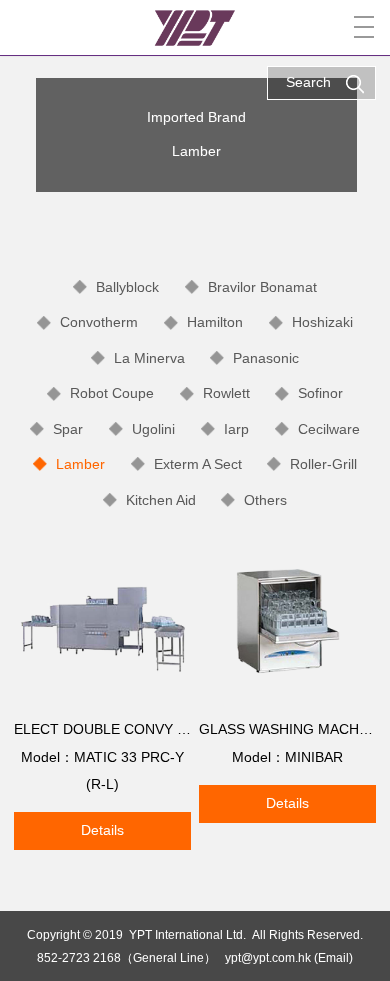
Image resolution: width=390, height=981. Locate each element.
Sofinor (320, 393)
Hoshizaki (322, 322)
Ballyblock (127, 287)
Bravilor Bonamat (262, 287)
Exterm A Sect (198, 464)
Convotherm (99, 322)
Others (265, 500)
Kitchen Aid (161, 500)
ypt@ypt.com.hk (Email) (289, 957)
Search (308, 82)
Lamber (80, 464)
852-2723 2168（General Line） (126, 957)
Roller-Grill (323, 464)
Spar (68, 429)
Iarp (236, 429)
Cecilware (329, 429)
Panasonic (266, 358)
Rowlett (226, 393)
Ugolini (153, 429)
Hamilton (215, 322)
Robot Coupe (112, 393)
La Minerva (149, 358)
